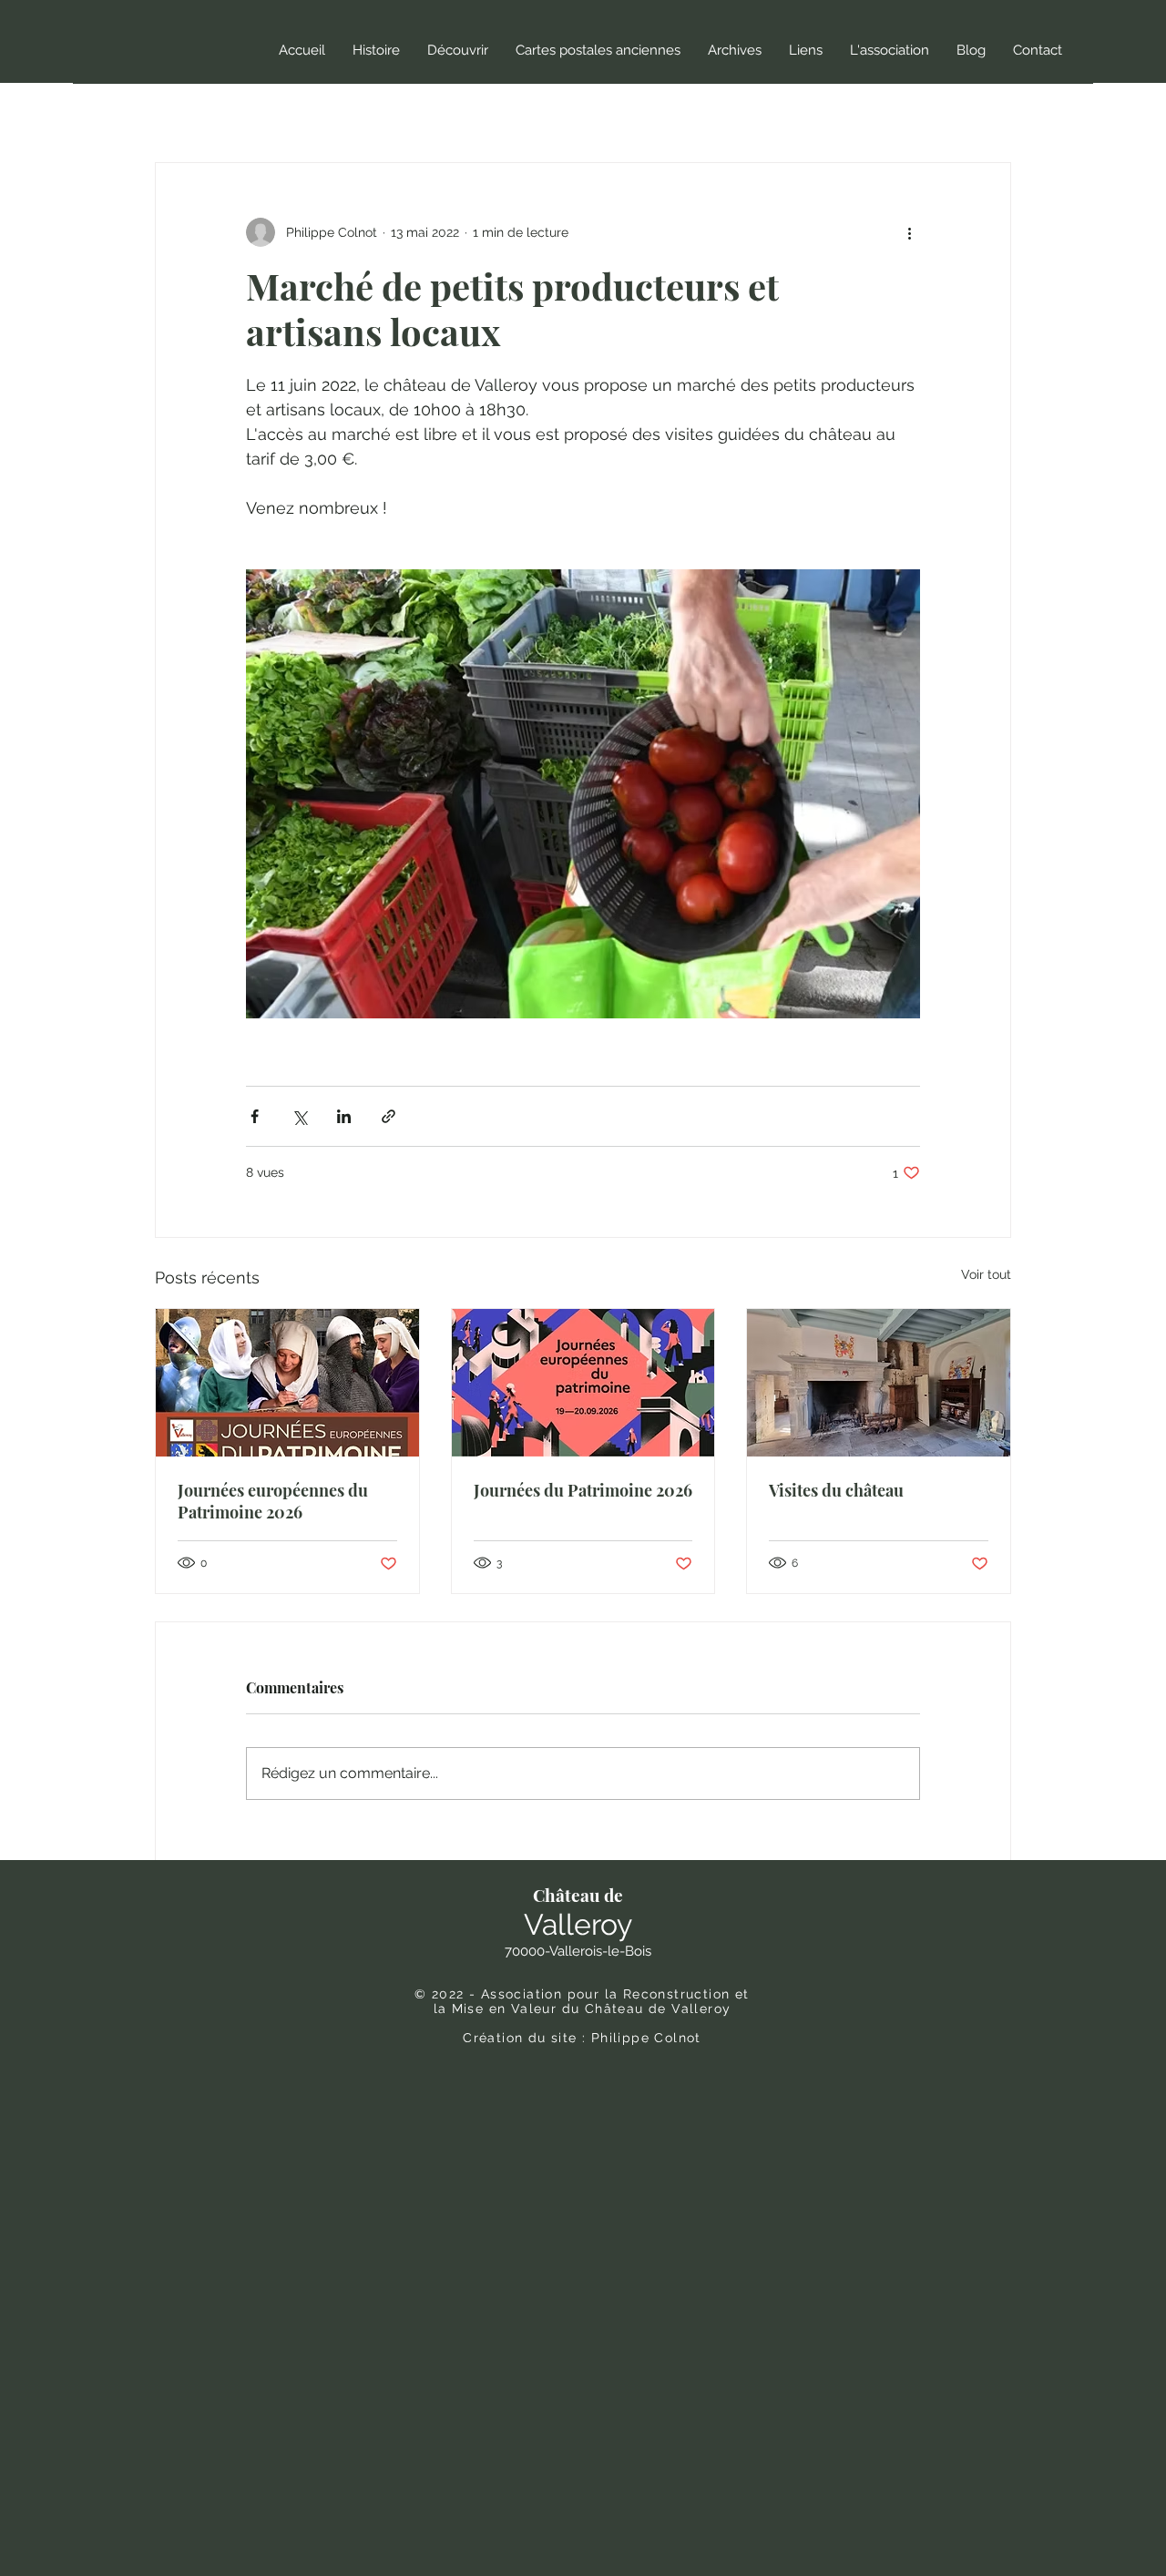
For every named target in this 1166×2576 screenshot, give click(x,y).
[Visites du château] (879, 1383)
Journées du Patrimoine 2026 (583, 1490)
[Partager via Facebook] (255, 1116)
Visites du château (836, 1490)
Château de (578, 1895)
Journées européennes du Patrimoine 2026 (273, 1501)
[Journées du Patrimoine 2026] (583, 1383)
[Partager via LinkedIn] (344, 1116)
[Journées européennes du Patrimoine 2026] (287, 1383)
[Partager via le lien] (389, 1116)
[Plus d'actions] (909, 232)
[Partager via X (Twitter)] (299, 1116)
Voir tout (986, 1274)
